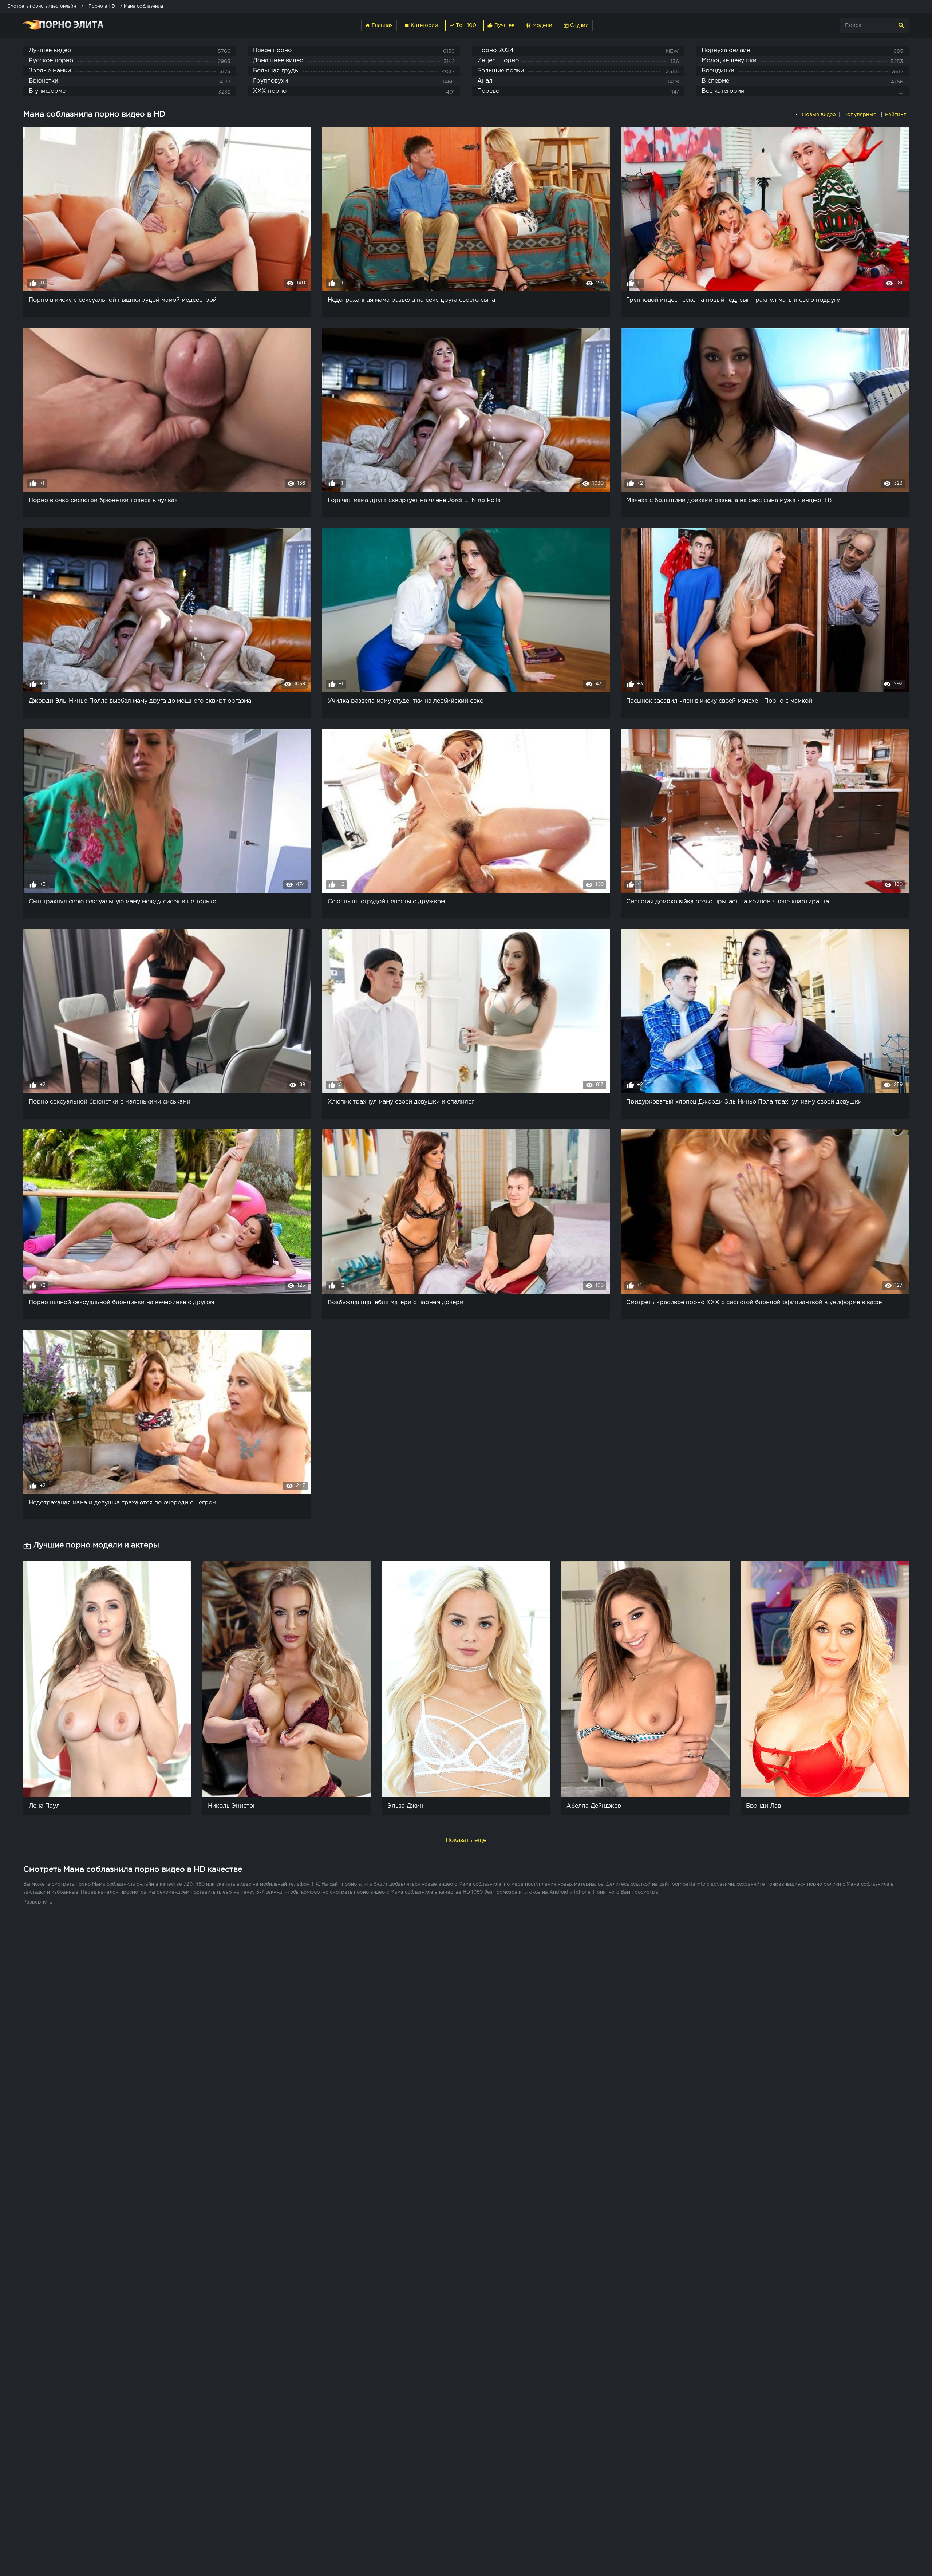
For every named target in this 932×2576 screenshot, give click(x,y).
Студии (576, 25)
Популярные (860, 115)
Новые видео (818, 115)
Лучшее (501, 25)
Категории (421, 25)
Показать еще (466, 1840)
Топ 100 (463, 25)
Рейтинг (896, 115)
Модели (539, 25)
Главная (379, 25)
